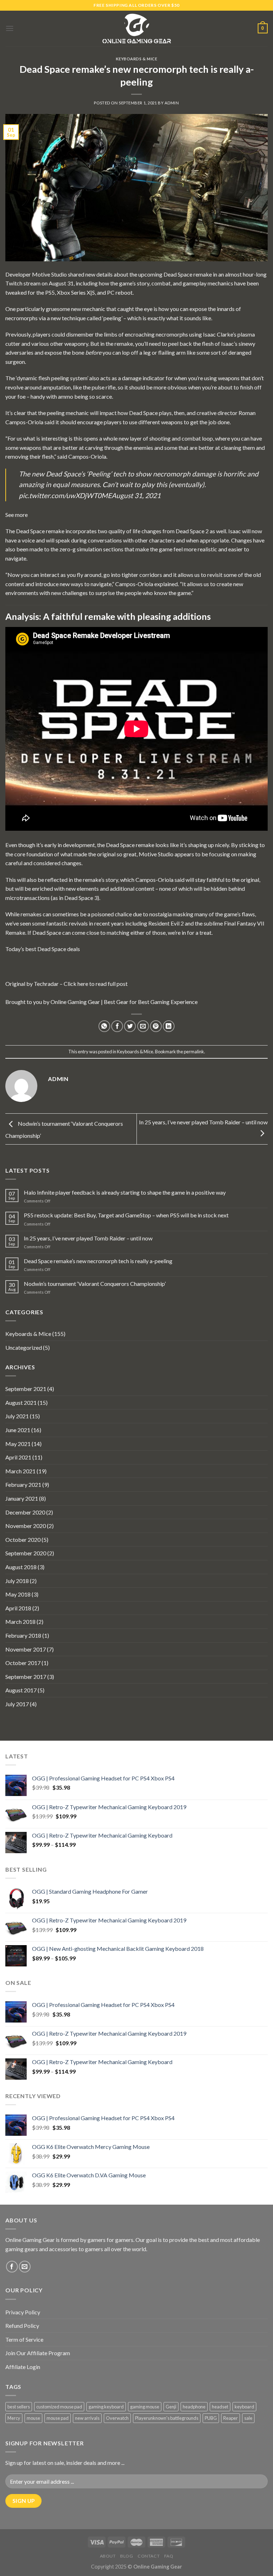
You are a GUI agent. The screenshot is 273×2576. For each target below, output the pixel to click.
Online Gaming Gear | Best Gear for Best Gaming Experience (124, 1002)
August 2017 (21, 1690)
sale (248, 2418)
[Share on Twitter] (130, 1026)
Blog (127, 2556)
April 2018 (18, 1608)
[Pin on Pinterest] (156, 1026)
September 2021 (26, 1389)
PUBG (211, 2418)
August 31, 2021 (136, 495)
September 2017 (26, 1677)
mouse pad (58, 2418)
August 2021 (21, 1402)
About (108, 2556)
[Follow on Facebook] (12, 2267)
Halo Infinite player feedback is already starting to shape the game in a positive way (125, 1192)
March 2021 (20, 1471)
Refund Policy (22, 2326)
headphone (194, 2407)
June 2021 (18, 1430)
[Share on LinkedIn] (169, 1026)
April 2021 (18, 1457)
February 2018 (23, 1635)
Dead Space (178, 274)
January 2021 (22, 1498)
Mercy (14, 2418)
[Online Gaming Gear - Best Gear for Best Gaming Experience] (136, 28)
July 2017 (17, 1704)
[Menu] (10, 28)
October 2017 (23, 1663)
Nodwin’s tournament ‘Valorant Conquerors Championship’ (95, 1284)
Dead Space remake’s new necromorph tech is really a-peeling (98, 1261)
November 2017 (26, 1649)
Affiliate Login (23, 2367)
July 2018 (17, 1581)
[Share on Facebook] (117, 1026)
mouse (33, 2418)
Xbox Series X (74, 292)
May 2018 (18, 1594)
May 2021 (18, 1444)
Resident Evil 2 (166, 923)
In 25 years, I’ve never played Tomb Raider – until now (88, 1238)
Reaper (231, 2418)
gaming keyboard (106, 2407)
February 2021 (23, 1485)
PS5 (50, 292)
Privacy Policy (23, 2312)
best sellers (19, 2407)
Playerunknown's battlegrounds (167, 2418)
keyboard (244, 2407)
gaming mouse (145, 2407)
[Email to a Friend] (143, 1026)
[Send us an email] (25, 2267)
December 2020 (25, 1512)
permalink (194, 1052)
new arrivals (87, 2418)
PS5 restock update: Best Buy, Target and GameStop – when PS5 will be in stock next (126, 1215)
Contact (149, 2556)
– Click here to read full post (93, 984)
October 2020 (23, 1540)
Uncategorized (24, 1347)
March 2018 (20, 1622)
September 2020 (26, 1553)
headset (220, 2407)
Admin (172, 103)
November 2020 (26, 1526)
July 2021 (17, 1416)
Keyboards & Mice (137, 59)
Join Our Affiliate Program (38, 2353)
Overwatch (117, 2418)
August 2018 (21, 1567)
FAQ (169, 2556)
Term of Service (24, 2339)
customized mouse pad (59, 2407)
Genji (171, 2407)
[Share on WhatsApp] (104, 1026)
